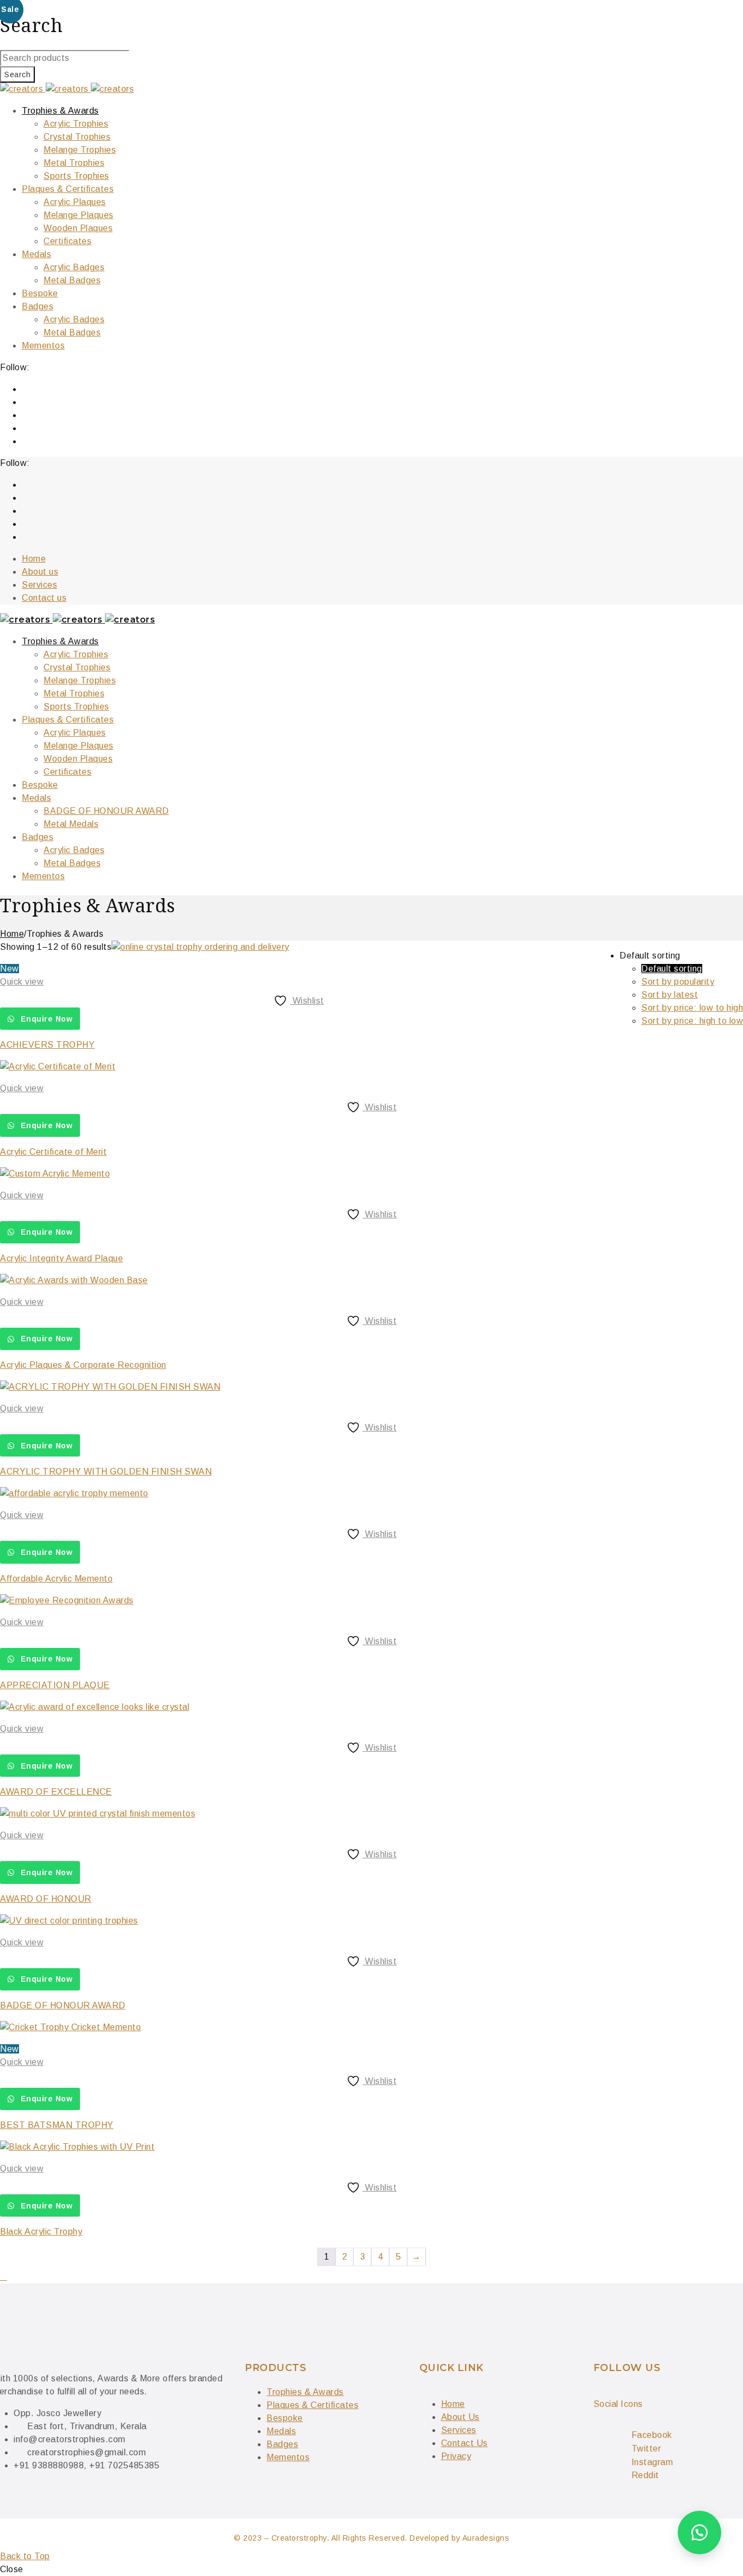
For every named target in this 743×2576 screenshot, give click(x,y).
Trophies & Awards (60, 641)
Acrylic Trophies (76, 654)
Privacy (456, 2456)
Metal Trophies (74, 693)
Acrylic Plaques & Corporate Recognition (83, 1365)
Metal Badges (72, 863)
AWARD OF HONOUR (46, 1899)
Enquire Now (45, 1019)
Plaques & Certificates (68, 720)
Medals (36, 798)
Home (12, 934)
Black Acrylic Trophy (41, 2232)
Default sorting (672, 969)
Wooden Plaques (78, 759)
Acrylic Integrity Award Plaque (61, 1258)
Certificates (67, 772)
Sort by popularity (678, 982)
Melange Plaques (79, 746)
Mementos (43, 876)
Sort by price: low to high (692, 1008)
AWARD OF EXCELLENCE (56, 1792)
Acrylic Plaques (75, 733)
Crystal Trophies (77, 667)
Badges (38, 837)
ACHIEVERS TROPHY (47, 1045)
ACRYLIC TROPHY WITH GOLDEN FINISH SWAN (106, 1471)
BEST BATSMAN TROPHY (57, 2125)
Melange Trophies (80, 680)
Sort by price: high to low (692, 1021)
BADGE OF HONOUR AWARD (106, 811)
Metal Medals (71, 824)
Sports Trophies (76, 707)
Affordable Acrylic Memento (56, 1579)
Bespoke (40, 785)
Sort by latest (670, 995)
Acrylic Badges (74, 850)
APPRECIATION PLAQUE (55, 1685)
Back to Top (25, 2556)
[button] (699, 2533)
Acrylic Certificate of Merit (53, 1152)
